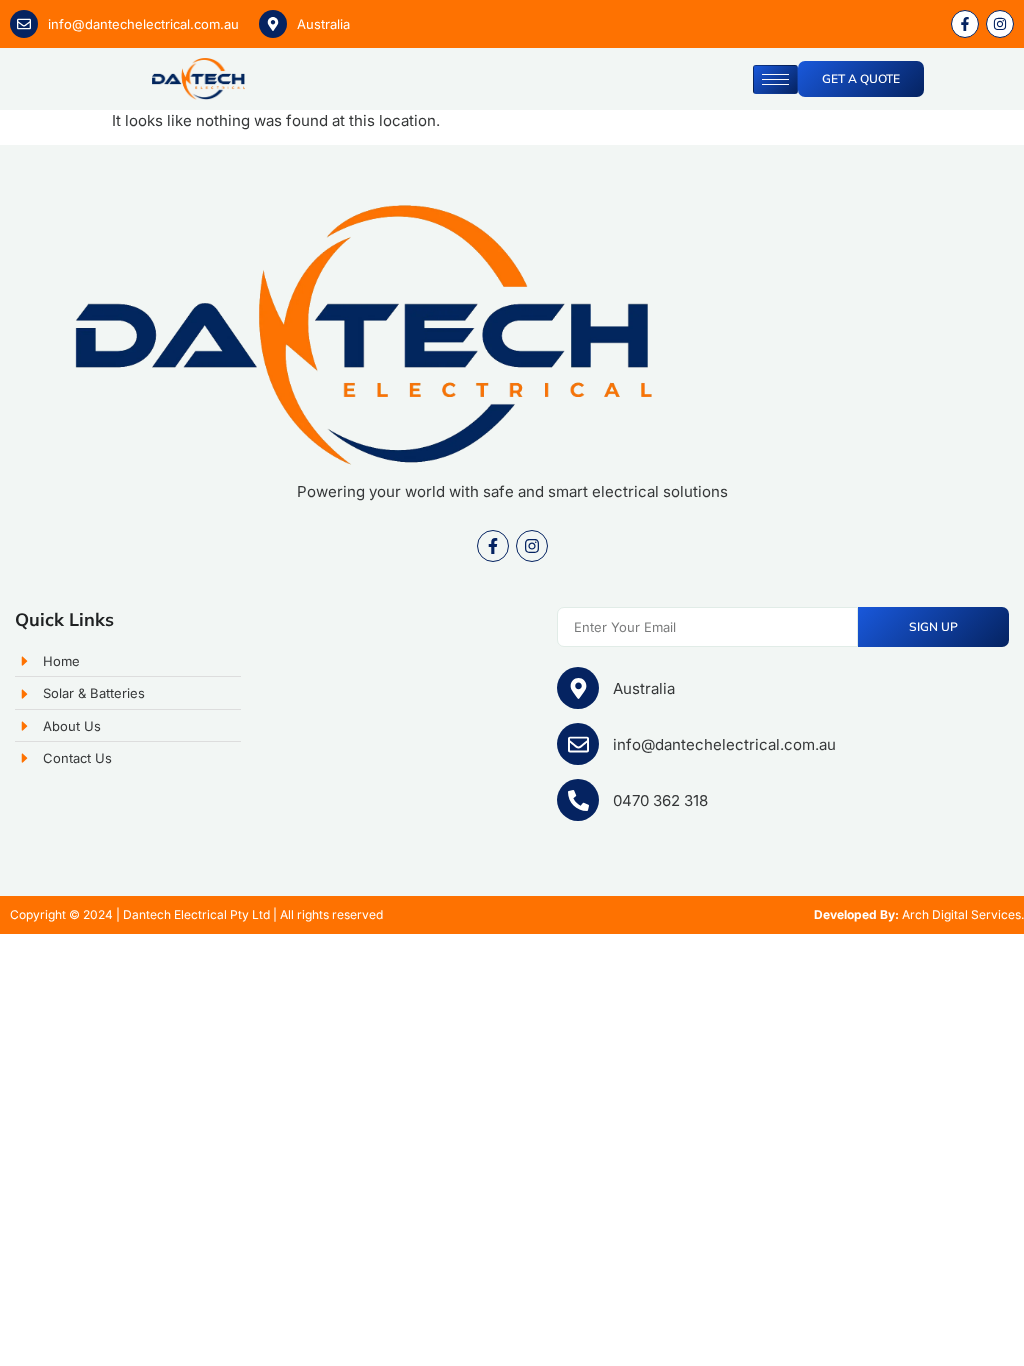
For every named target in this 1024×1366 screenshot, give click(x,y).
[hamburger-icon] (775, 79)
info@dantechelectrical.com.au (143, 24)
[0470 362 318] (578, 800)
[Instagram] (532, 546)
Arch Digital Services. (963, 914)
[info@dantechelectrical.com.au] (24, 24)
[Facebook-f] (493, 546)
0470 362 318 (660, 800)
